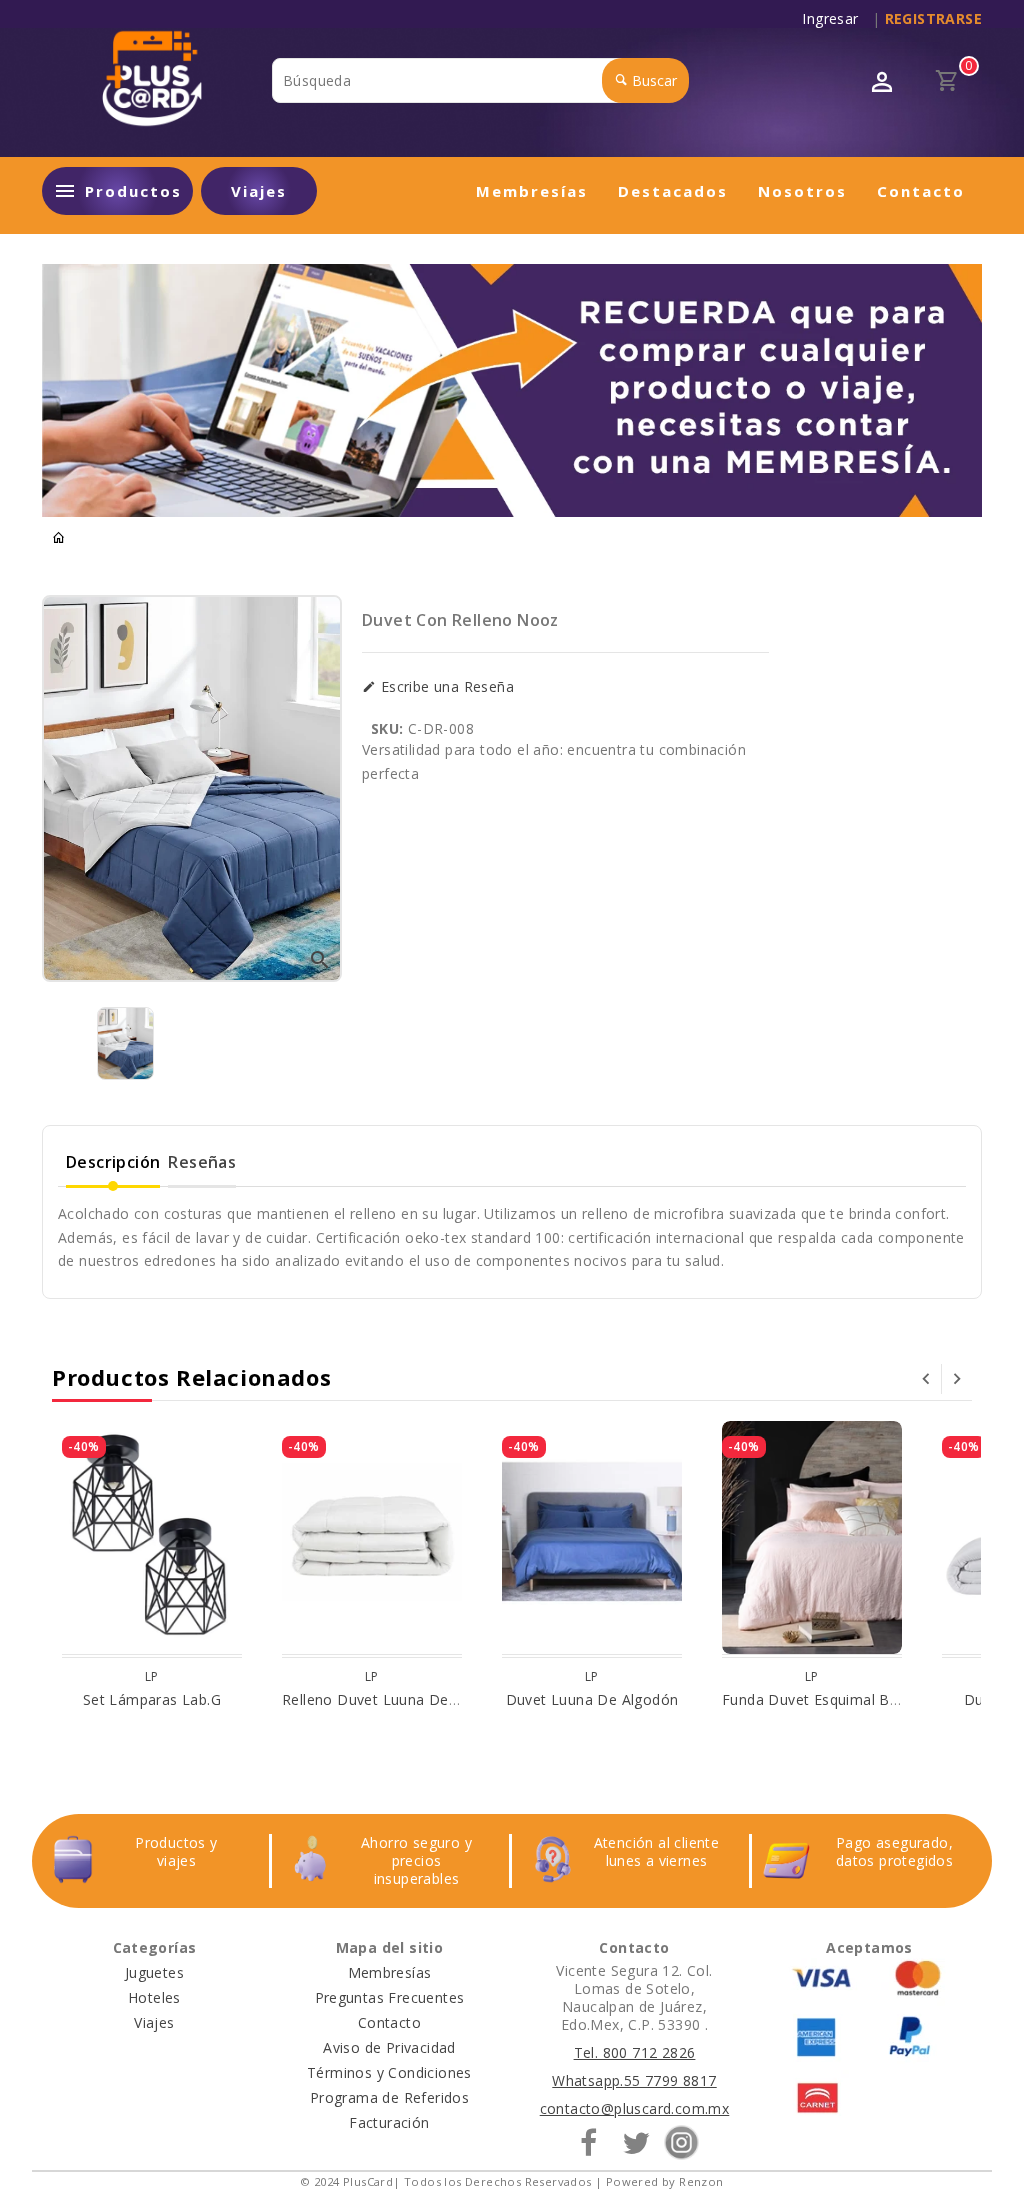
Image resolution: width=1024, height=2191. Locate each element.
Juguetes (154, 1972)
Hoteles (154, 1997)
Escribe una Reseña (445, 687)
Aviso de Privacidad (389, 2047)
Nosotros (802, 191)
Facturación (389, 2122)
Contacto (921, 191)
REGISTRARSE (933, 18)
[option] (125, 1043)
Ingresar (834, 19)
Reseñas (202, 1162)
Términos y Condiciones (389, 2072)
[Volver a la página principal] (59, 538)
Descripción (113, 1162)
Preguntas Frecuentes (390, 1997)
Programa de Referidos (389, 2097)
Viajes (259, 191)
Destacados (673, 191)
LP (152, 1676)
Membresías (532, 191)
